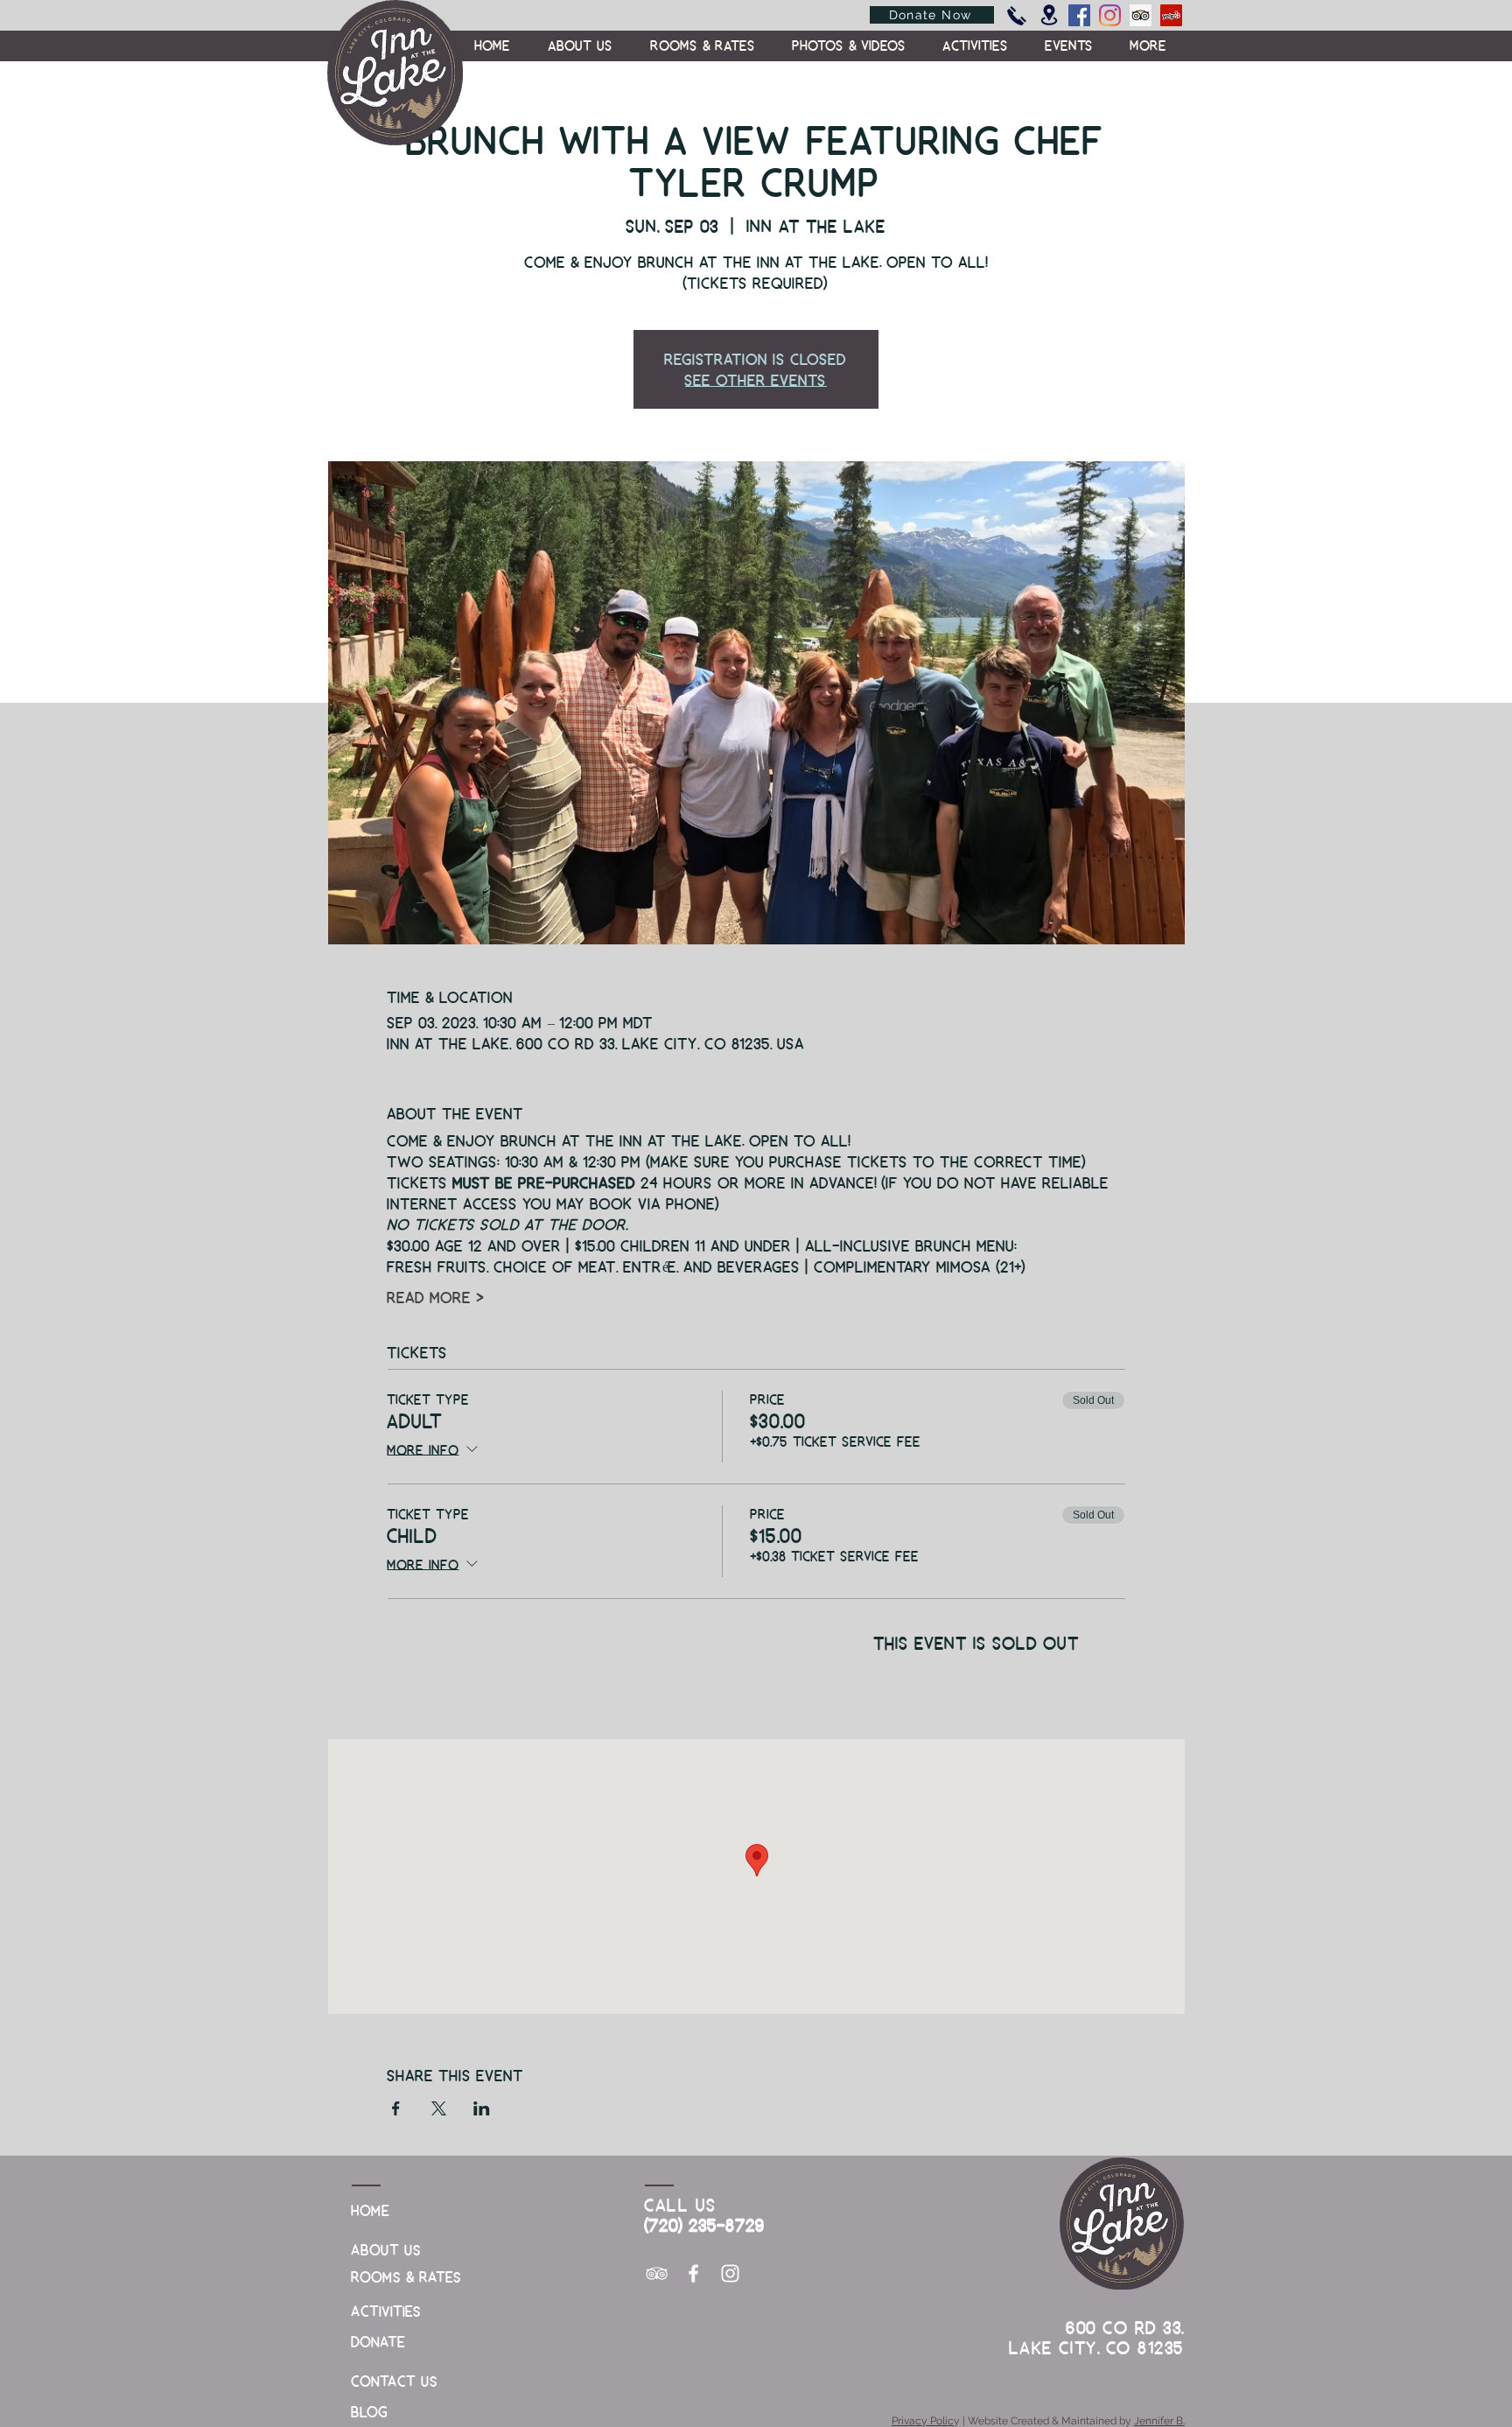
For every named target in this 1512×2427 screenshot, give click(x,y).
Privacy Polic (923, 2421)
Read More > (436, 1297)
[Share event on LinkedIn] (482, 2108)
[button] (1148, 46)
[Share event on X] (439, 2108)
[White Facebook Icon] (693, 2273)
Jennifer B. (1159, 2421)
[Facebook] (1079, 15)
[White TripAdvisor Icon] (657, 2273)
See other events (756, 379)
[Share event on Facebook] (396, 2108)
